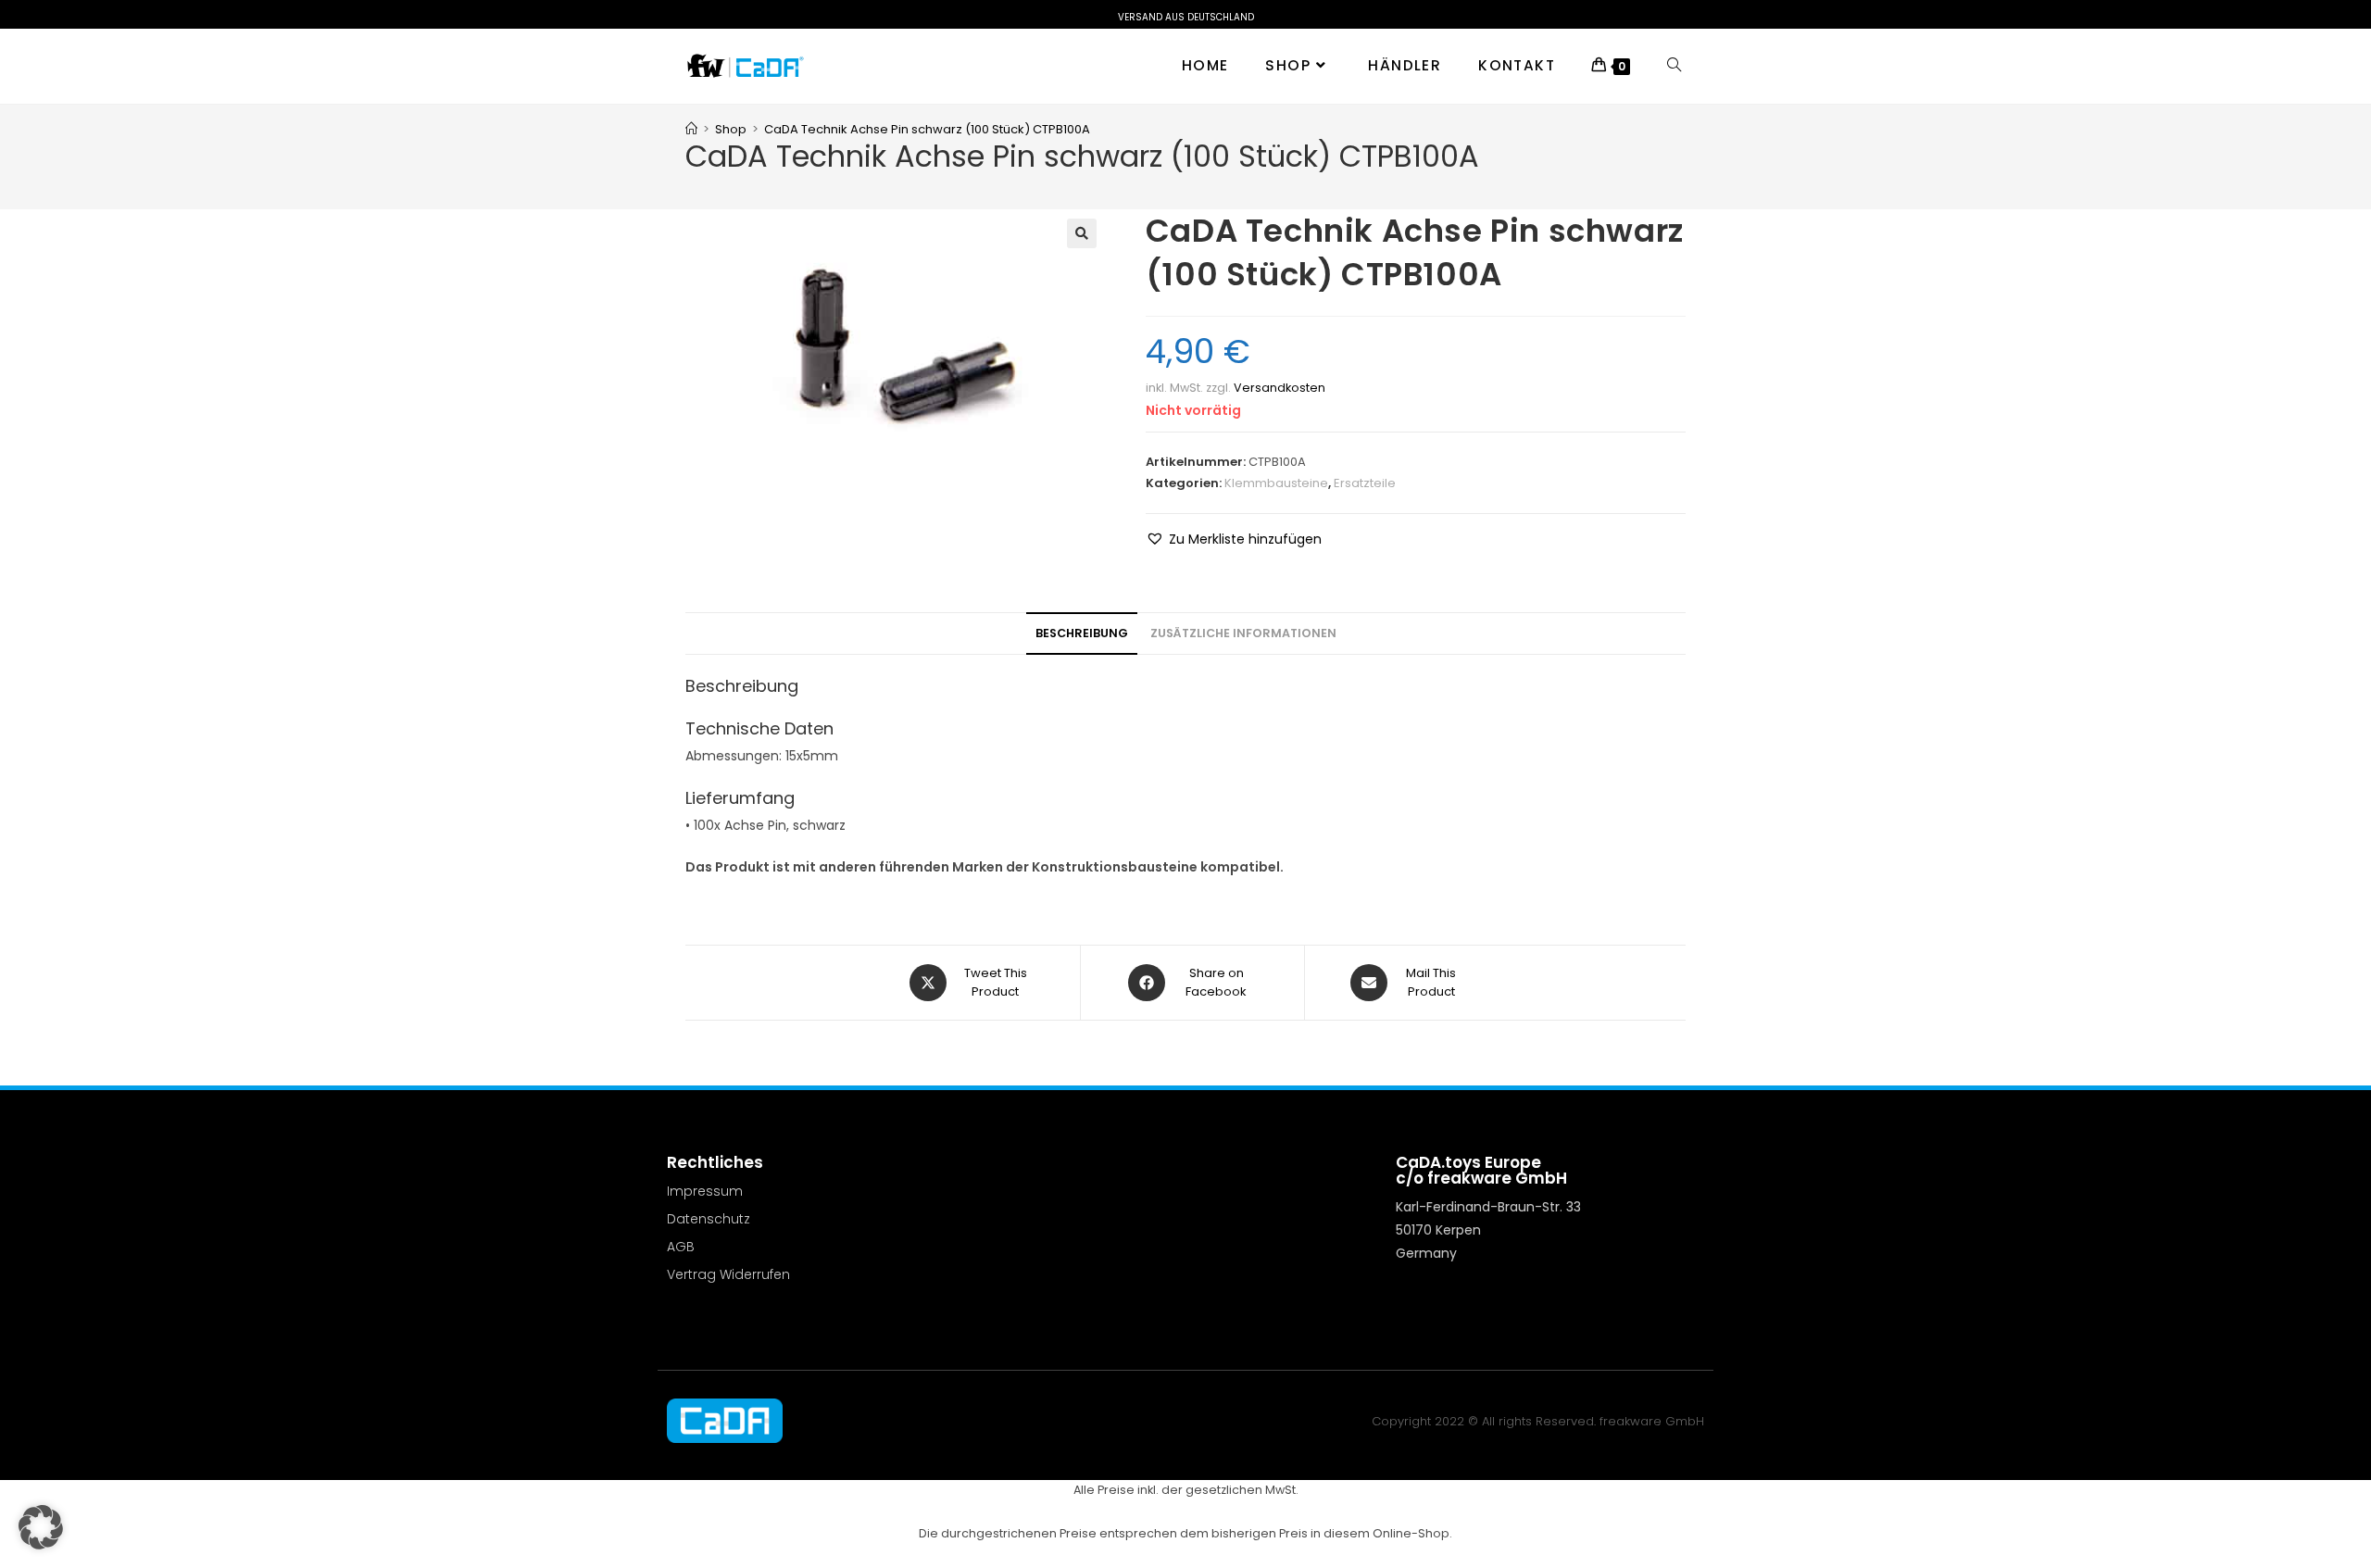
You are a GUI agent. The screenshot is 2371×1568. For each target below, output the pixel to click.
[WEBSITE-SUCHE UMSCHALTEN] (1674, 66)
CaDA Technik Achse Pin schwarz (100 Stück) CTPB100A (927, 129)
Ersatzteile (1365, 483)
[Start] (691, 129)
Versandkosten (1280, 388)
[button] (1082, 233)
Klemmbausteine (1276, 483)
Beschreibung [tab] (1082, 633)
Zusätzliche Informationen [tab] (1243, 633)
